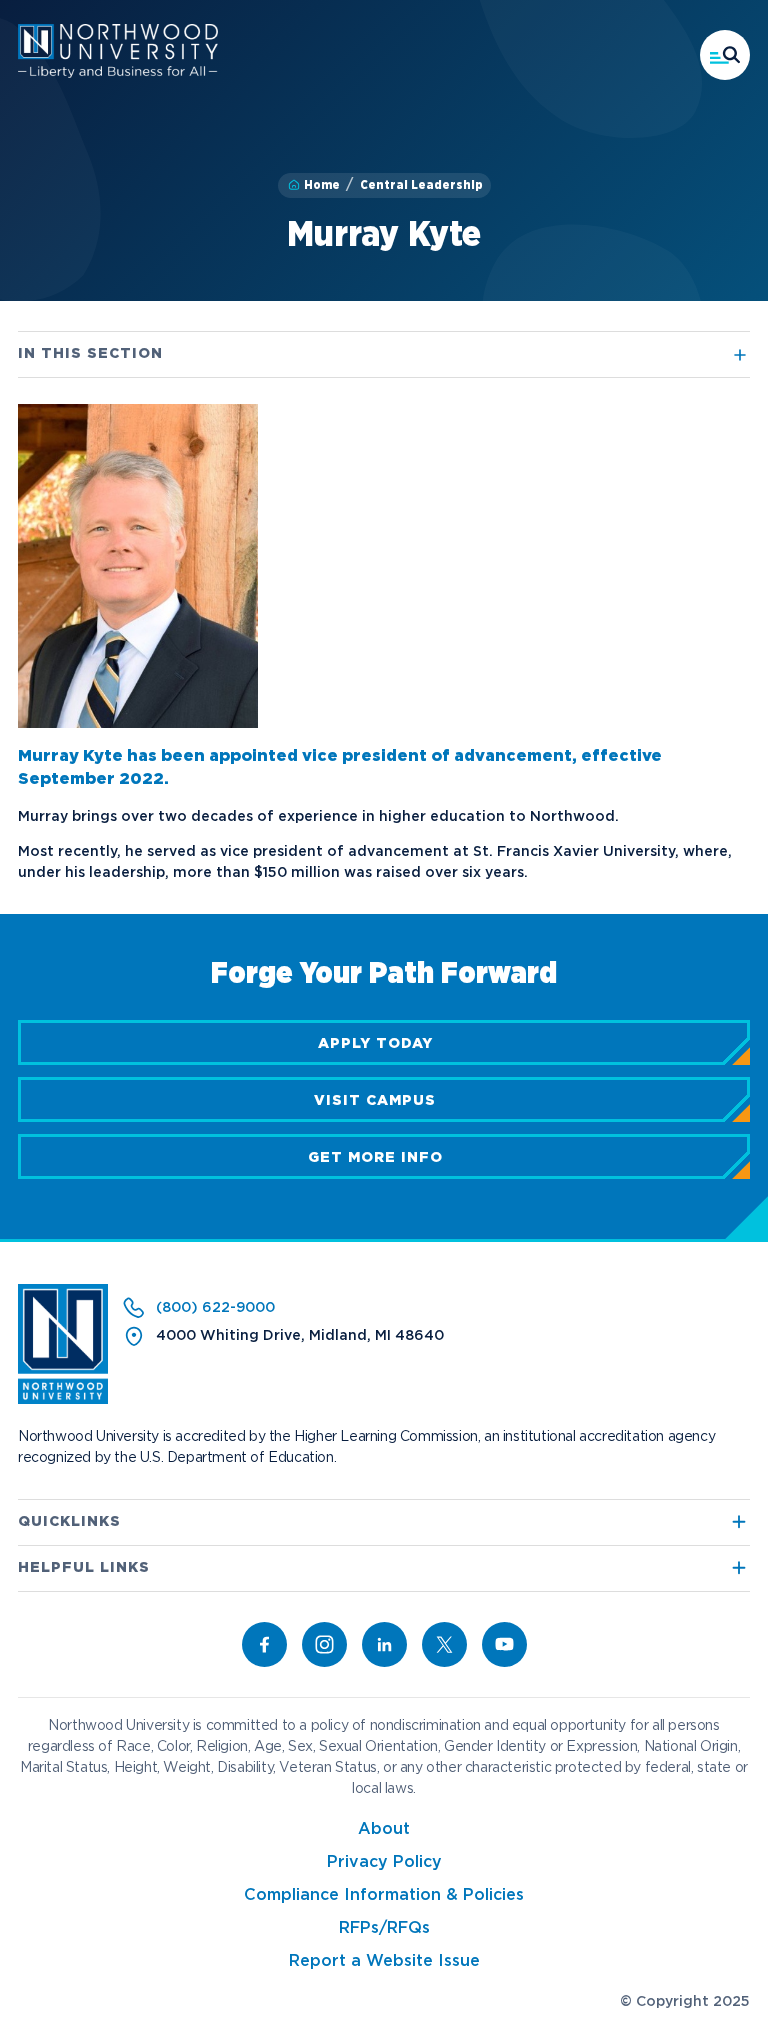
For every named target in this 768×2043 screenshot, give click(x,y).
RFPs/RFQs (384, 1928)
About (384, 1829)
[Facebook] (264, 1644)
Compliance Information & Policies (384, 1895)
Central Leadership (421, 185)
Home (322, 185)
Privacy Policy (384, 1862)
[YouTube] (504, 1644)
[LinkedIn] (384, 1644)
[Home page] (118, 74)
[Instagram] (324, 1644)
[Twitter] (444, 1644)
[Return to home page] (63, 1400)
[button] (725, 55)
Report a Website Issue (384, 1961)
